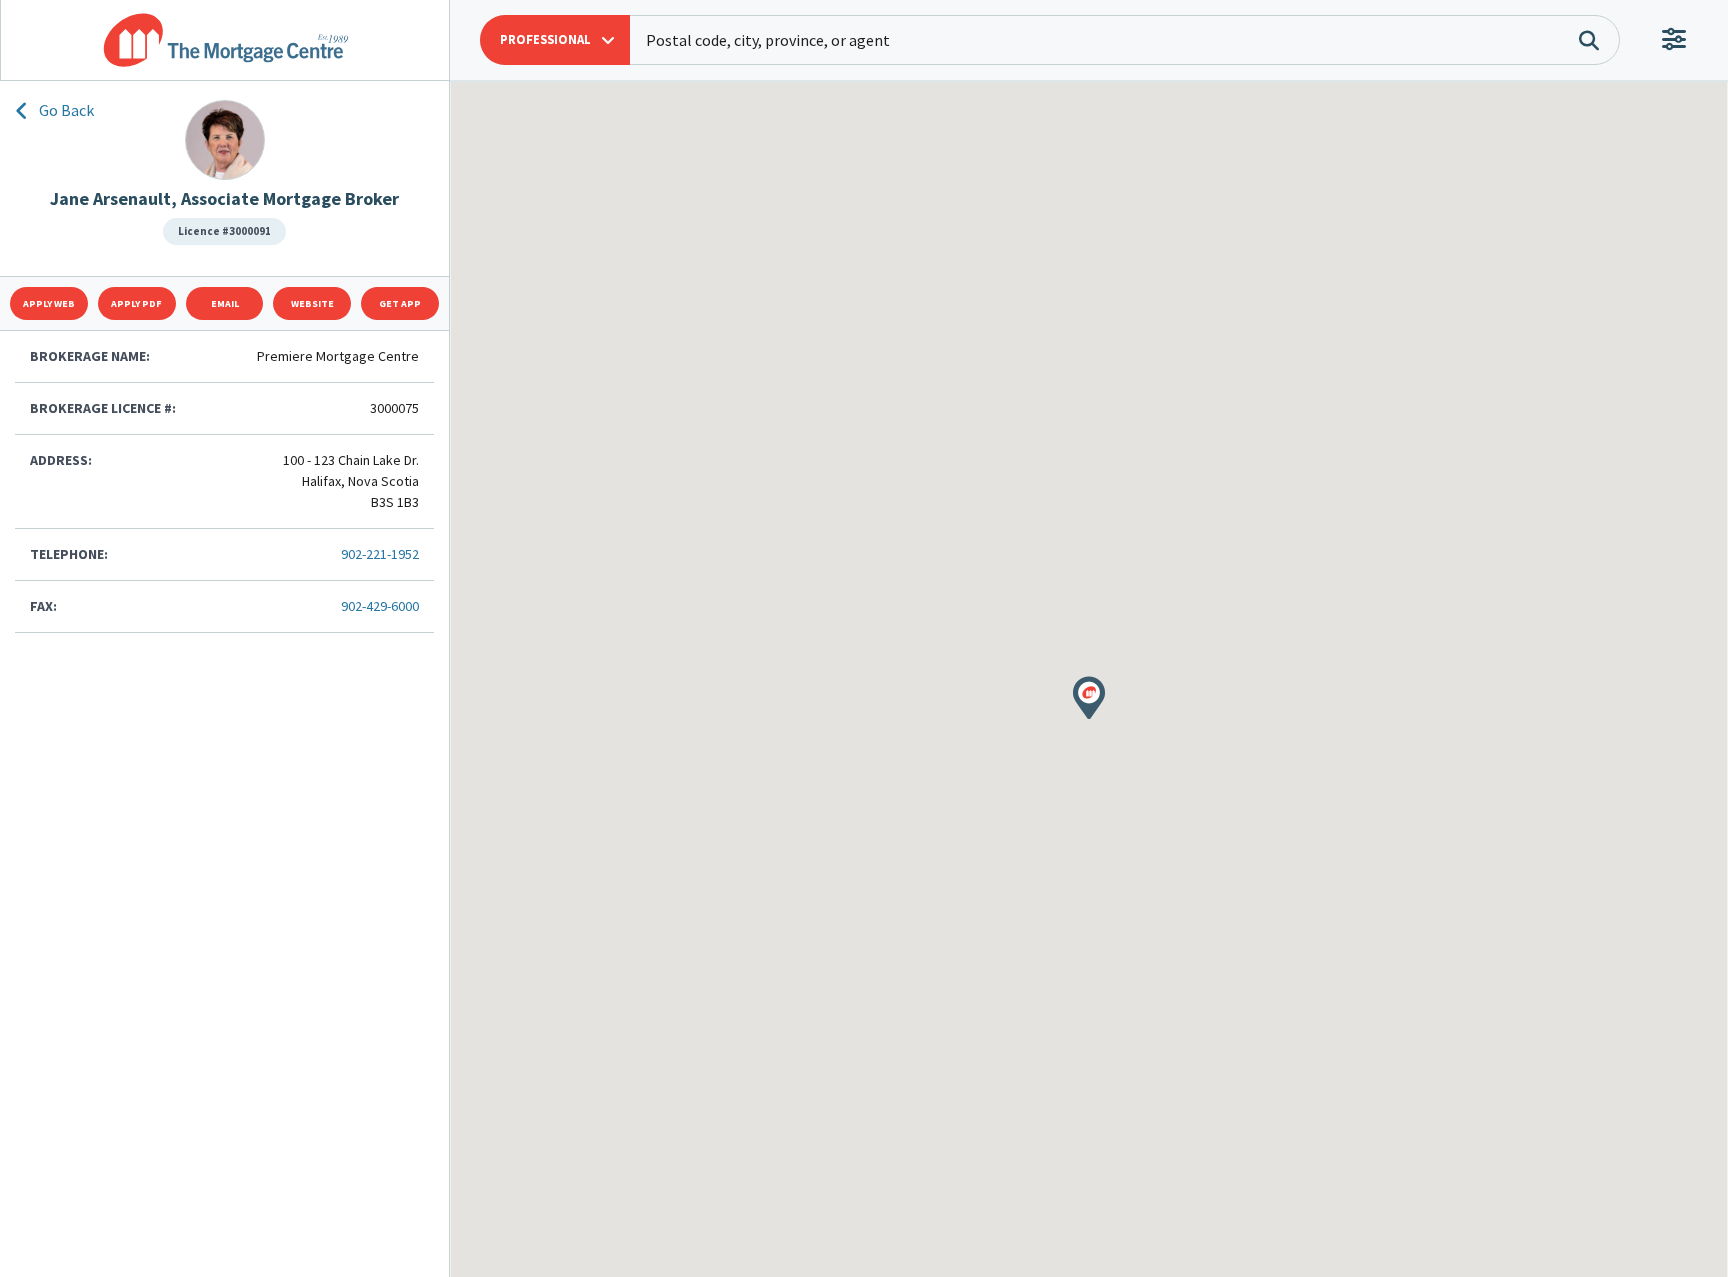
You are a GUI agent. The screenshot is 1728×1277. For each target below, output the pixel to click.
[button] (555, 40)
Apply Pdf (136, 303)
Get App (400, 303)
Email (225, 303)
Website (312, 303)
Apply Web (49, 303)
